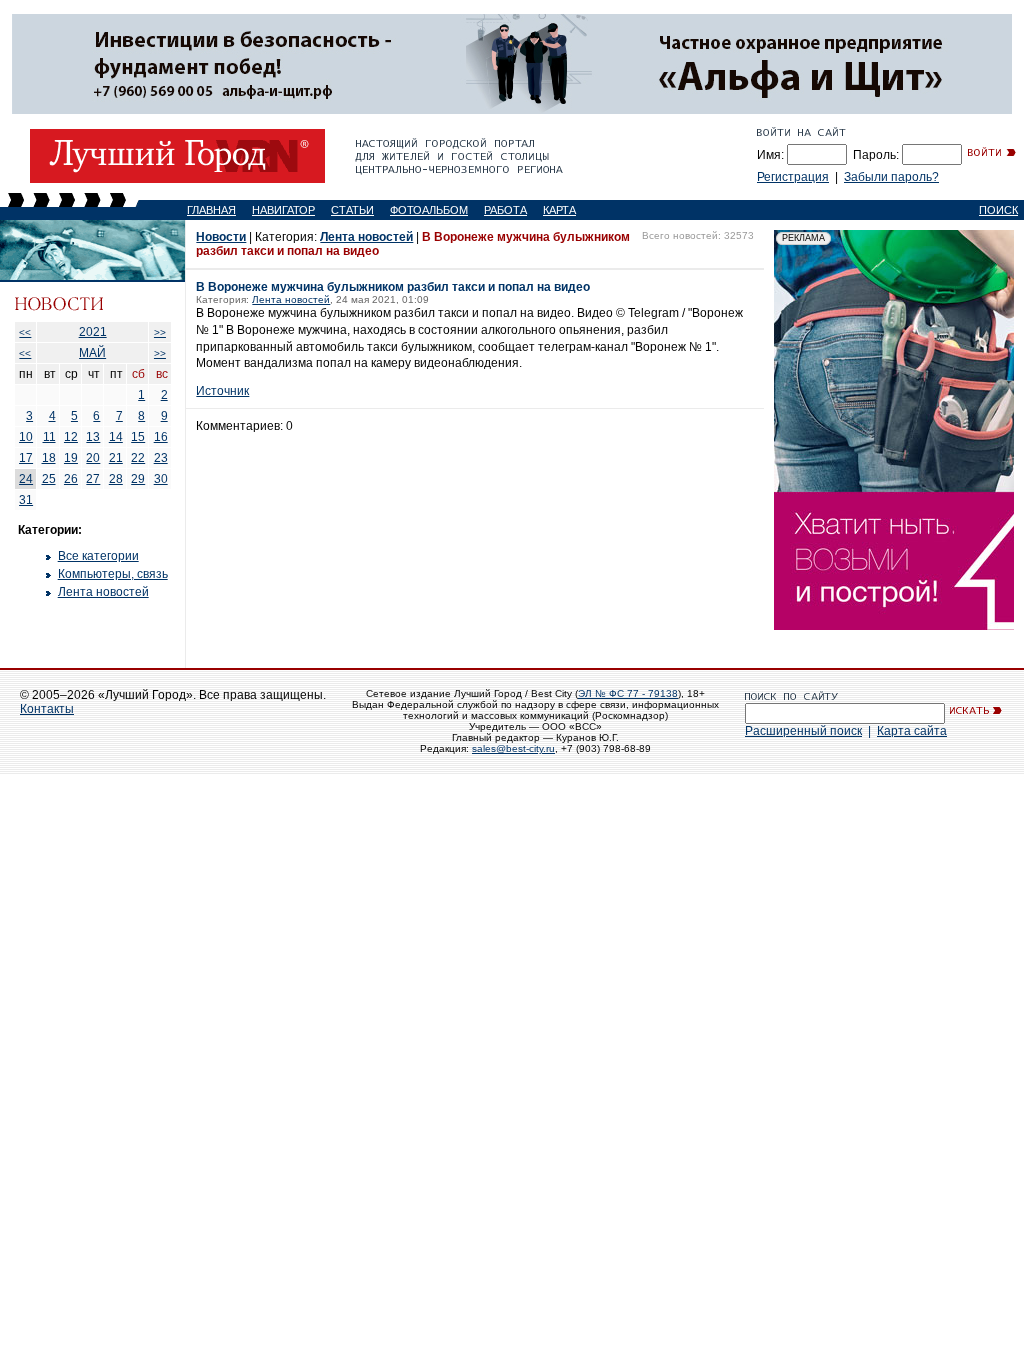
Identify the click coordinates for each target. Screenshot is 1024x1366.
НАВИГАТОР (283, 210)
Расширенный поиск (803, 731)
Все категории (98, 556)
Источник (222, 391)
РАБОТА (505, 210)
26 (71, 479)
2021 (93, 332)
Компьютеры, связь (113, 574)
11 (49, 437)
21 (116, 458)
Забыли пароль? (891, 177)
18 (49, 458)
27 (93, 479)
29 (138, 479)
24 (26, 479)
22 (138, 458)
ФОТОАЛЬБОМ (429, 210)
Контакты (47, 709)
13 (93, 437)
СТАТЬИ (352, 210)
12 (71, 437)
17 (26, 458)
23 (161, 458)
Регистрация (793, 177)
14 (116, 437)
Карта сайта (912, 731)
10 (26, 437)
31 (26, 500)
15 (138, 437)
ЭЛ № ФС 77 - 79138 (628, 693)
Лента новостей (103, 592)
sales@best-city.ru (513, 748)
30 (161, 479)
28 (116, 479)
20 (93, 458)
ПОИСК (998, 210)
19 (71, 458)
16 (161, 437)
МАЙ (92, 353)
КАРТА (559, 210)
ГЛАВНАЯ (211, 210)
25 (49, 479)
